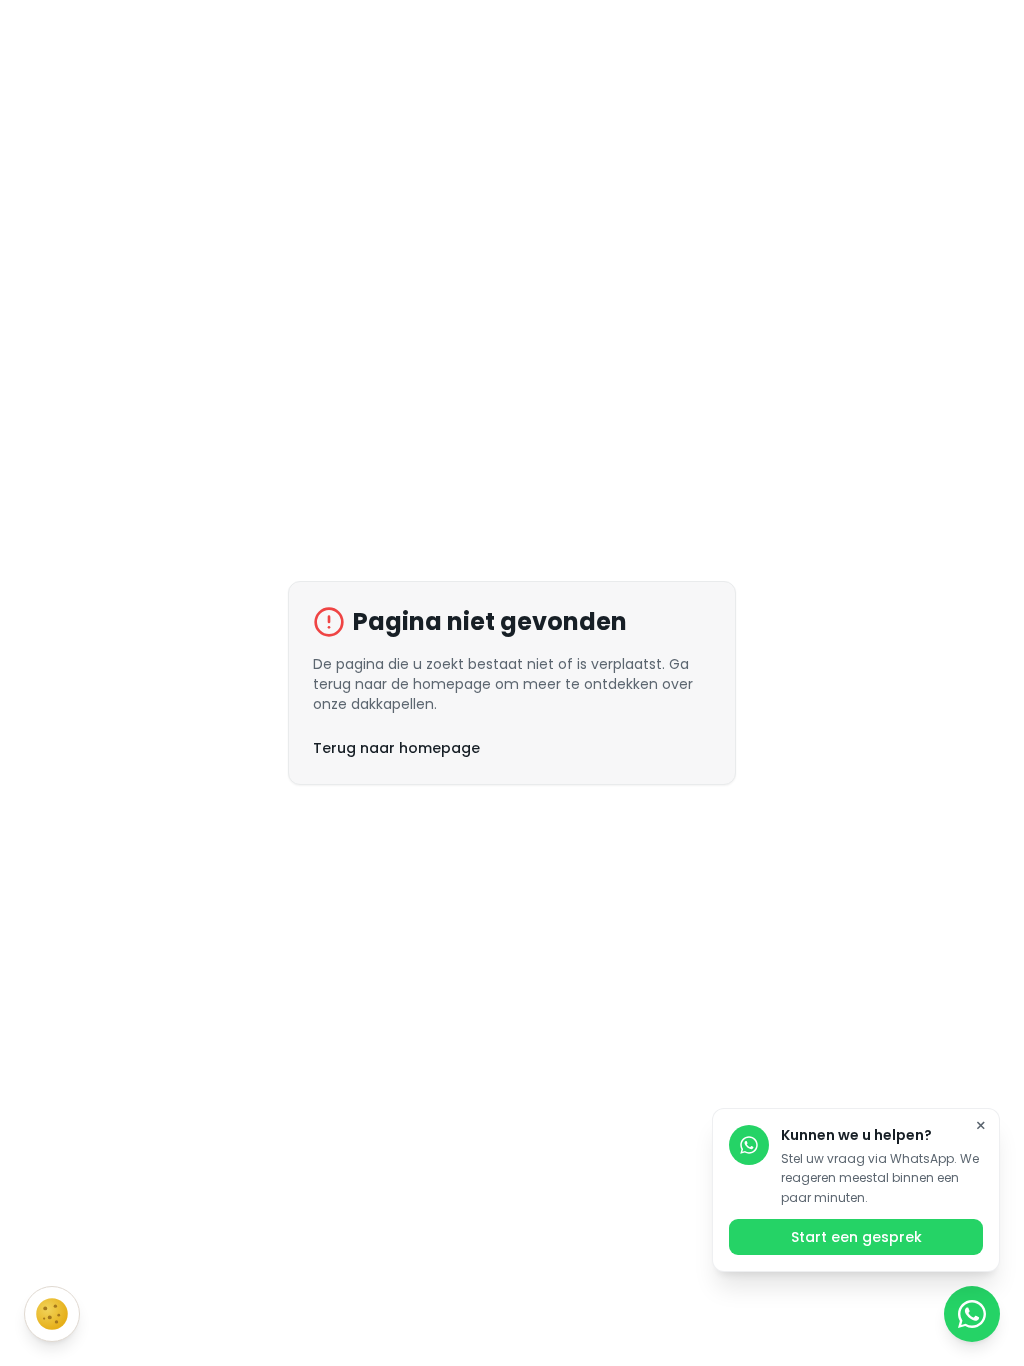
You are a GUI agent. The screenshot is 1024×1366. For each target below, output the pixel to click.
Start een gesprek (856, 1237)
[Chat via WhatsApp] (972, 1314)
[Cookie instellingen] (52, 1314)
